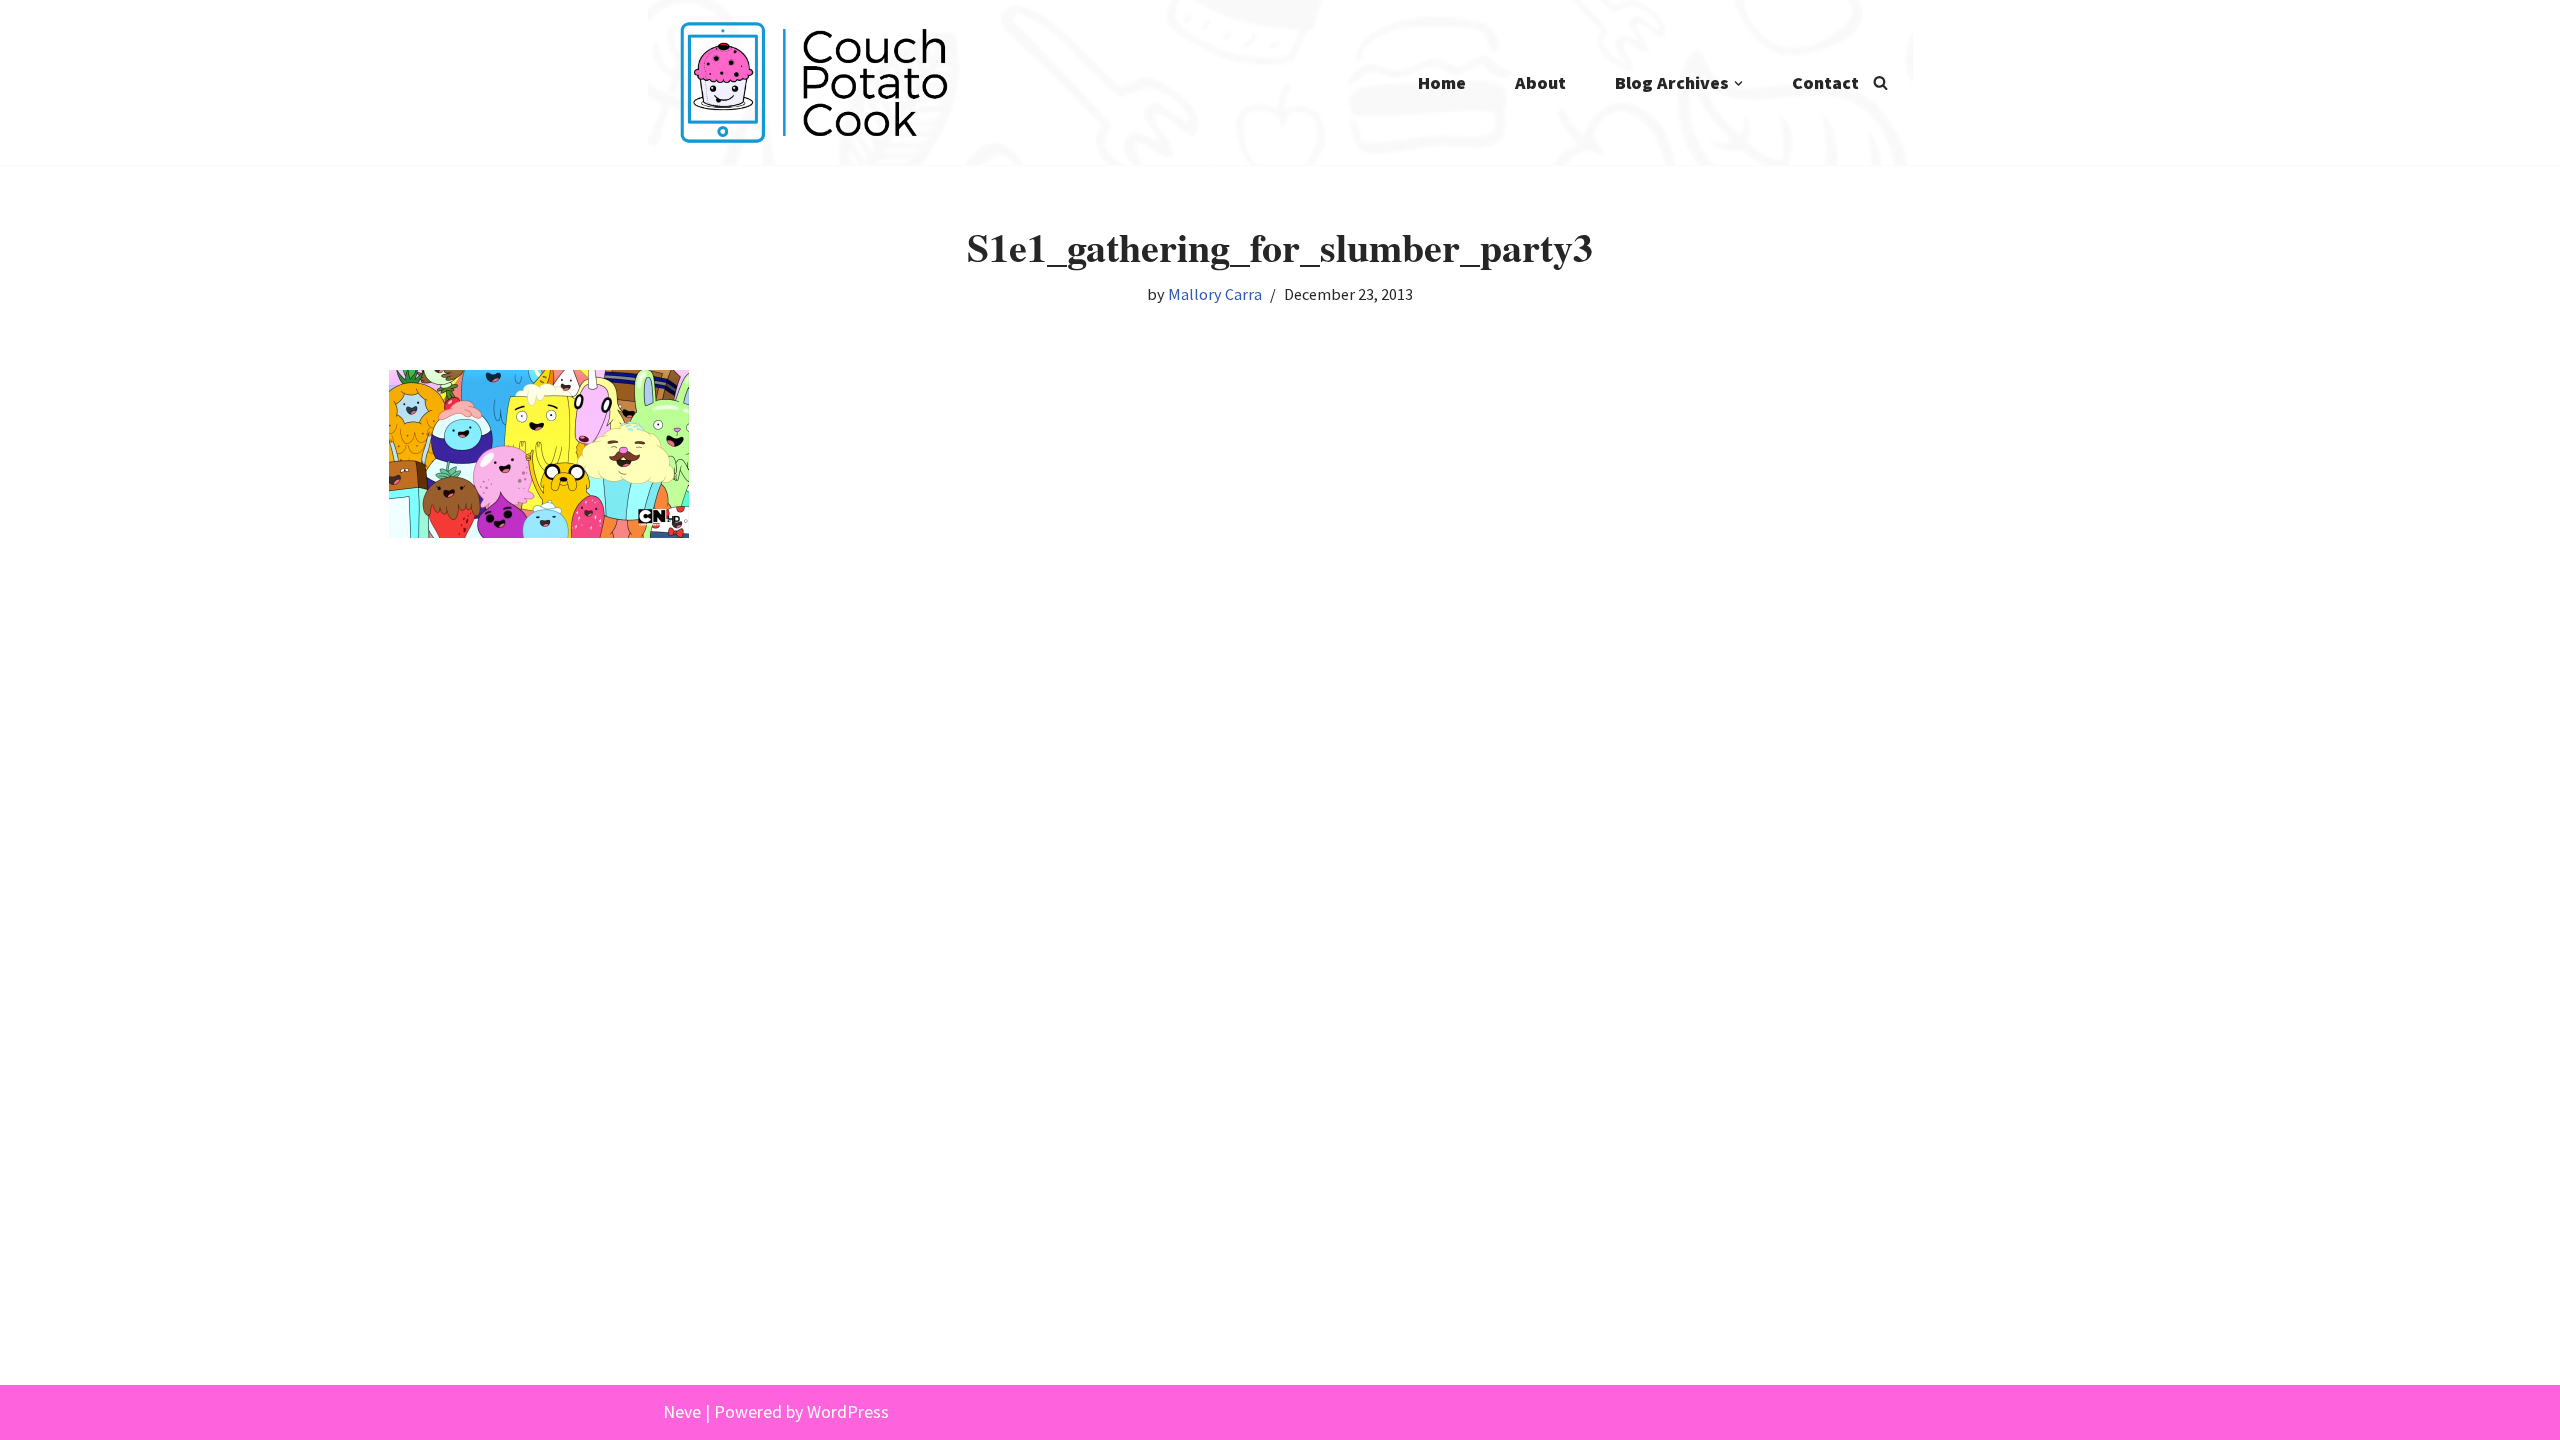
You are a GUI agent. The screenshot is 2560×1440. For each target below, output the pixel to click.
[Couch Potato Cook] (813, 82)
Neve (682, 1411)
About (1540, 82)
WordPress (848, 1411)
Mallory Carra (1215, 294)
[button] (1738, 83)
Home (1442, 82)
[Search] (1880, 82)
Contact (1825, 82)
